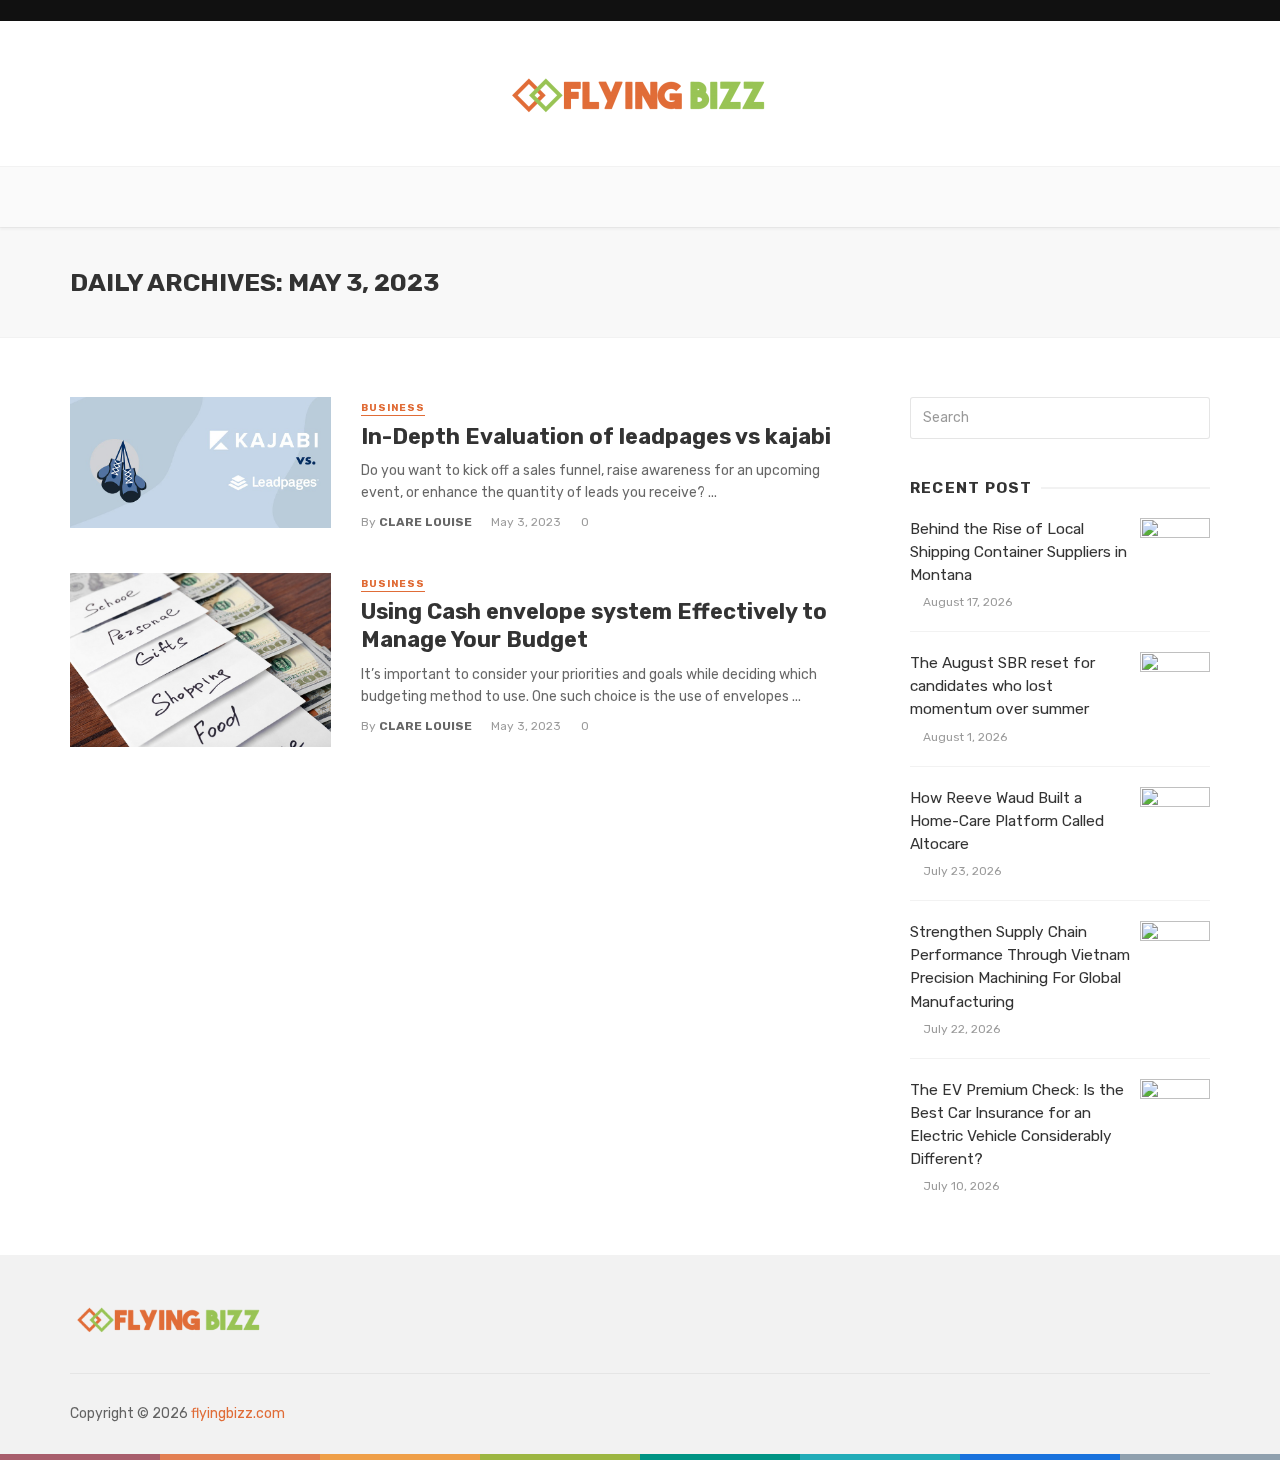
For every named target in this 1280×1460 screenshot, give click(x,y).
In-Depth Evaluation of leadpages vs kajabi (596, 436)
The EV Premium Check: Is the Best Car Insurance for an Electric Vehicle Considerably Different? (1017, 1124)
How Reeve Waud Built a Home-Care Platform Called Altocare (1007, 821)
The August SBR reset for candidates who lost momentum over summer (1002, 686)
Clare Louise (425, 522)
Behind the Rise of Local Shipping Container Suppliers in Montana (1018, 552)
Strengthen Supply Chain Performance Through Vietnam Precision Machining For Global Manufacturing (1020, 966)
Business (393, 408)
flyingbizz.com (238, 1413)
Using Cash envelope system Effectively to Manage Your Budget (594, 625)
